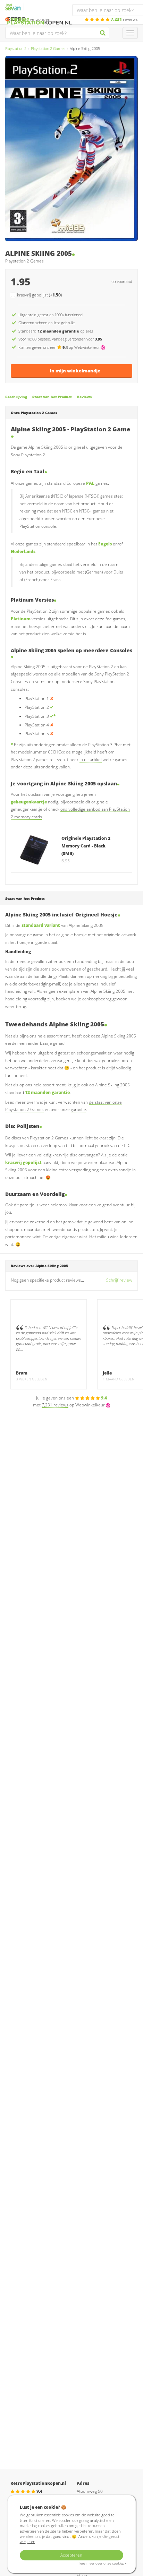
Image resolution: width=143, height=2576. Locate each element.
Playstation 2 (16, 48)
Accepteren (71, 2555)
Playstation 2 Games (48, 48)
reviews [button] (124, 19)
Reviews (84, 397)
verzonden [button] (31, 19)
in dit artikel (91, 760)
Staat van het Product (52, 397)
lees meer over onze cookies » (103, 2563)
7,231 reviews (55, 1405)
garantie (78, 1109)
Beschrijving (16, 397)
